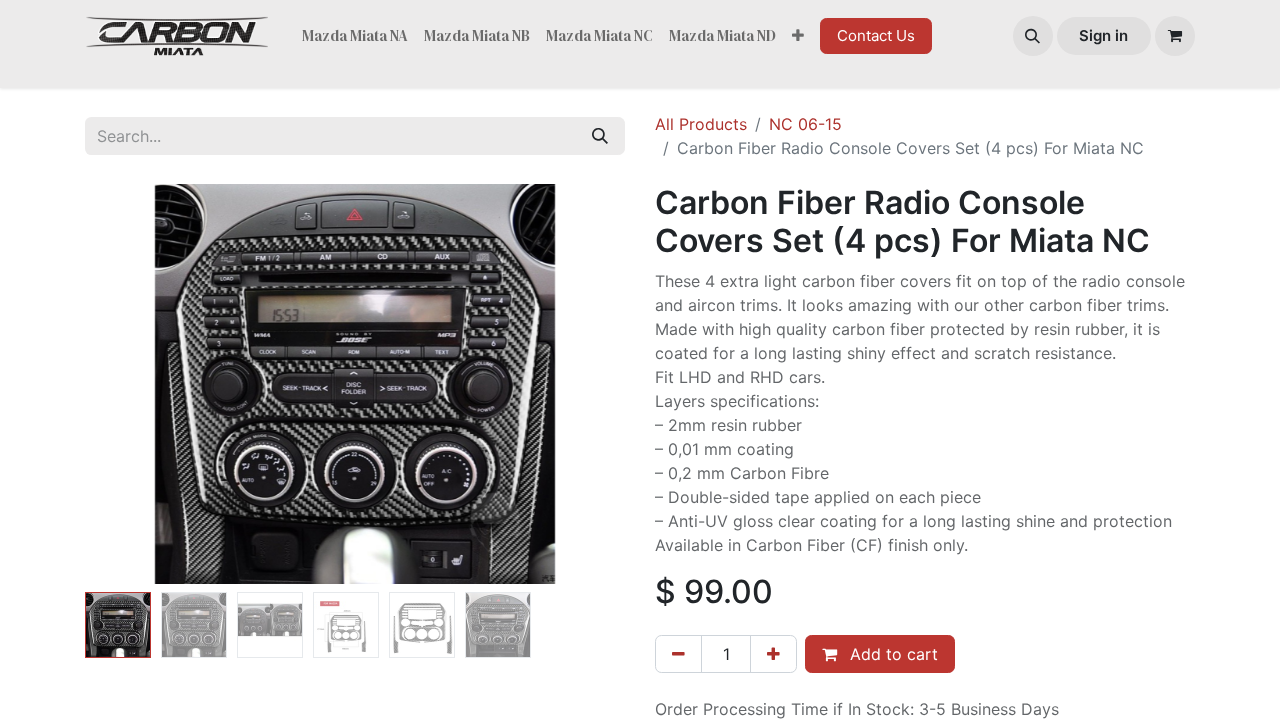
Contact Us (876, 35)
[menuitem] (355, 36)
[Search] (600, 136)
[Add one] (773, 654)
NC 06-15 (805, 124)
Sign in (1103, 35)
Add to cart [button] (891, 654)
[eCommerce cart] (1175, 36)
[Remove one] (678, 654)
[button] (1033, 36)
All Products (701, 124)
